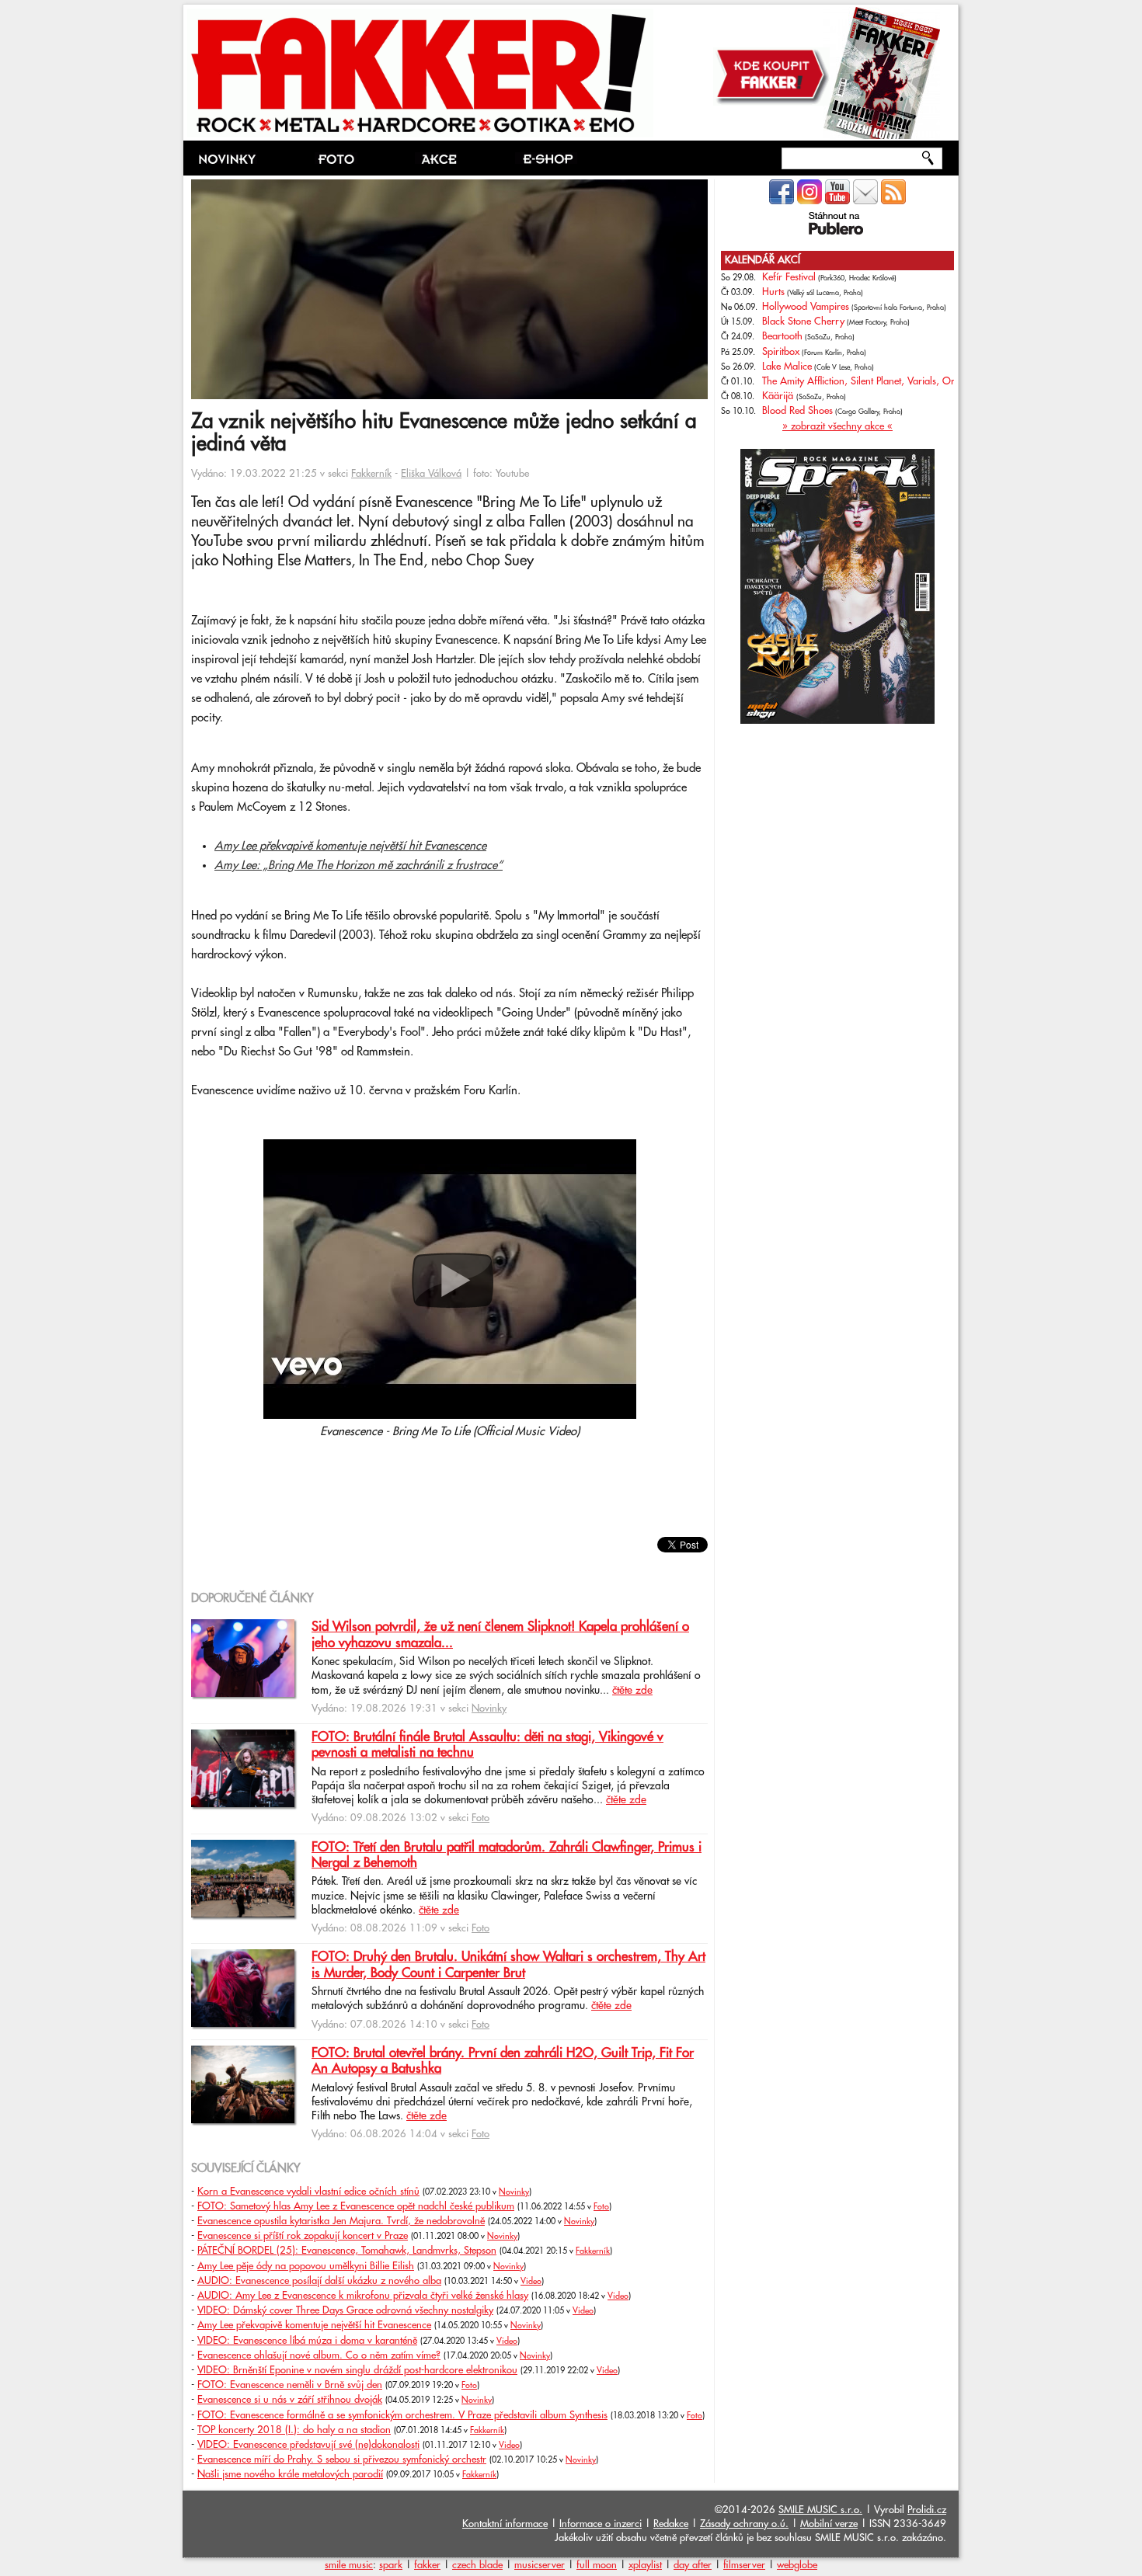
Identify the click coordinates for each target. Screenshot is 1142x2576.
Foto (480, 1818)
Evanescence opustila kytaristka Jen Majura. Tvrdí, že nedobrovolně (341, 2221)
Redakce (671, 2524)
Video (531, 2282)
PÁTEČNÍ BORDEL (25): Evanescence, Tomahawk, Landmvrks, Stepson (347, 2251)
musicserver (540, 2565)
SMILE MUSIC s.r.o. (820, 2510)
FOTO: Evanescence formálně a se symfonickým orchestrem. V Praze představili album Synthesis (402, 2415)
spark (391, 2565)
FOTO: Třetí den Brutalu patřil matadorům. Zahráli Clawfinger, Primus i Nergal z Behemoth (507, 1855)
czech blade (477, 2565)
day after (693, 2565)
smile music (349, 2565)
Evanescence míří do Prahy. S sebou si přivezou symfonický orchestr (342, 2460)
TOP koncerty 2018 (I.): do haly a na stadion (294, 2430)
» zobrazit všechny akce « (837, 426)
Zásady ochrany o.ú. (744, 2524)
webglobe (797, 2565)
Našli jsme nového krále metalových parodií (290, 2474)
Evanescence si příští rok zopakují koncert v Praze (303, 2236)
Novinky (489, 1709)
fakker (427, 2565)
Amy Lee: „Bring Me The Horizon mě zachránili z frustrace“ (359, 866)
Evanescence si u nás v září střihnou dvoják (290, 2400)
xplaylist (645, 2565)
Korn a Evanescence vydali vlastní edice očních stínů (308, 2192)
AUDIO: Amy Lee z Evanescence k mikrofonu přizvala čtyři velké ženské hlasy (363, 2296)
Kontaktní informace (505, 2524)
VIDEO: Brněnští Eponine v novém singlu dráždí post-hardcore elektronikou (357, 2370)
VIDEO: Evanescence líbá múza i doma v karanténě (307, 2341)
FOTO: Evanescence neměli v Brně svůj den (290, 2385)
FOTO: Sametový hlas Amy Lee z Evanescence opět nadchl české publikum (356, 2206)
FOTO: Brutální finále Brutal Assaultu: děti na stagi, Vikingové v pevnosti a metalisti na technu (487, 1745)
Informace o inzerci (601, 2524)
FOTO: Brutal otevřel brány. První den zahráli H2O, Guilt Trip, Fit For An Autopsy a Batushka (503, 2061)
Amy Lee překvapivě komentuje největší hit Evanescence (350, 846)
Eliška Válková (431, 474)
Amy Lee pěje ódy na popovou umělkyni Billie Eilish (306, 2266)
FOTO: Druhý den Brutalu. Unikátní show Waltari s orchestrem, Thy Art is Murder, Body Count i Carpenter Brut (508, 1965)
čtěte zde (632, 1691)
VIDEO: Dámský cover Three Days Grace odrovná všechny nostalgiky (345, 2310)
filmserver (744, 2565)
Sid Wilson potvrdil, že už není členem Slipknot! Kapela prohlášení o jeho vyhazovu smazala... (500, 1635)
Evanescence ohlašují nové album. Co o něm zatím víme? (319, 2355)
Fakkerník (371, 474)
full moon (597, 2565)
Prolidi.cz (927, 2510)
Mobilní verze (829, 2524)
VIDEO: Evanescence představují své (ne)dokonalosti (308, 2445)
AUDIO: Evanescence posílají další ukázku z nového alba (319, 2281)
